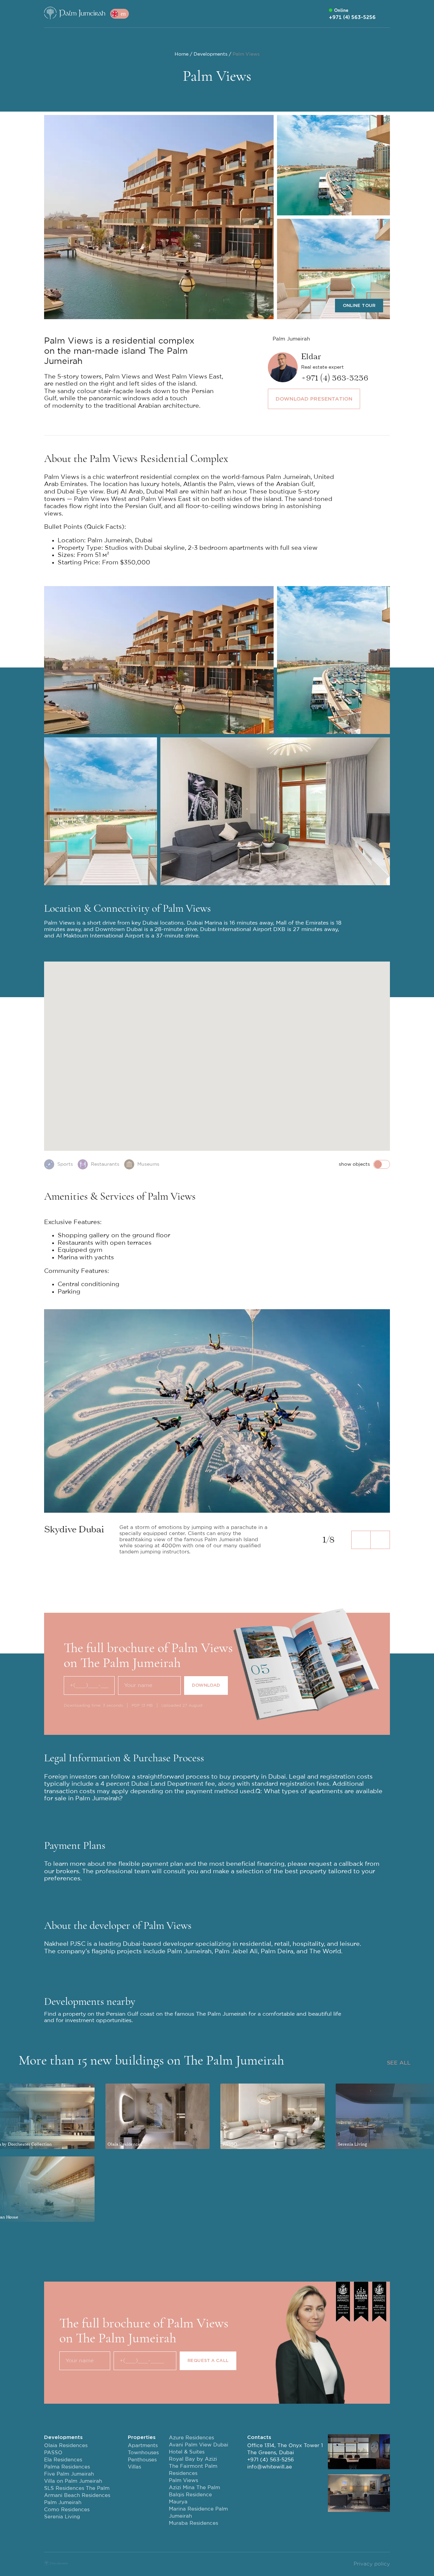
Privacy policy (372, 2564)
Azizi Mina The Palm (194, 2488)
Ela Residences (63, 2460)
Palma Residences (67, 2467)
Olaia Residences (66, 2446)
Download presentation (314, 399)
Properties (142, 2437)
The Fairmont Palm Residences (193, 2470)
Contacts (259, 2437)
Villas (134, 2467)
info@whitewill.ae (270, 2467)
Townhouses (143, 2453)
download (206, 1685)
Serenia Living (62, 2517)
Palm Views (183, 2481)
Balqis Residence (190, 2495)
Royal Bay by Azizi (193, 2459)
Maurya (178, 2502)
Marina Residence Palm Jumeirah (198, 2513)
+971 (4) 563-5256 (271, 2460)
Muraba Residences (193, 2523)
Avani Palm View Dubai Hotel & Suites (199, 2448)
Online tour (359, 305)
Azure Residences (191, 2438)
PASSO (53, 2453)
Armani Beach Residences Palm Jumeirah (77, 2499)
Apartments (143, 2446)
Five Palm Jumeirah (69, 2474)
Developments (63, 2437)
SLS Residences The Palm (77, 2488)
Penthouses (142, 2460)
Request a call (208, 2360)
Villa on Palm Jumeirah (73, 2481)
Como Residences (67, 2510)
